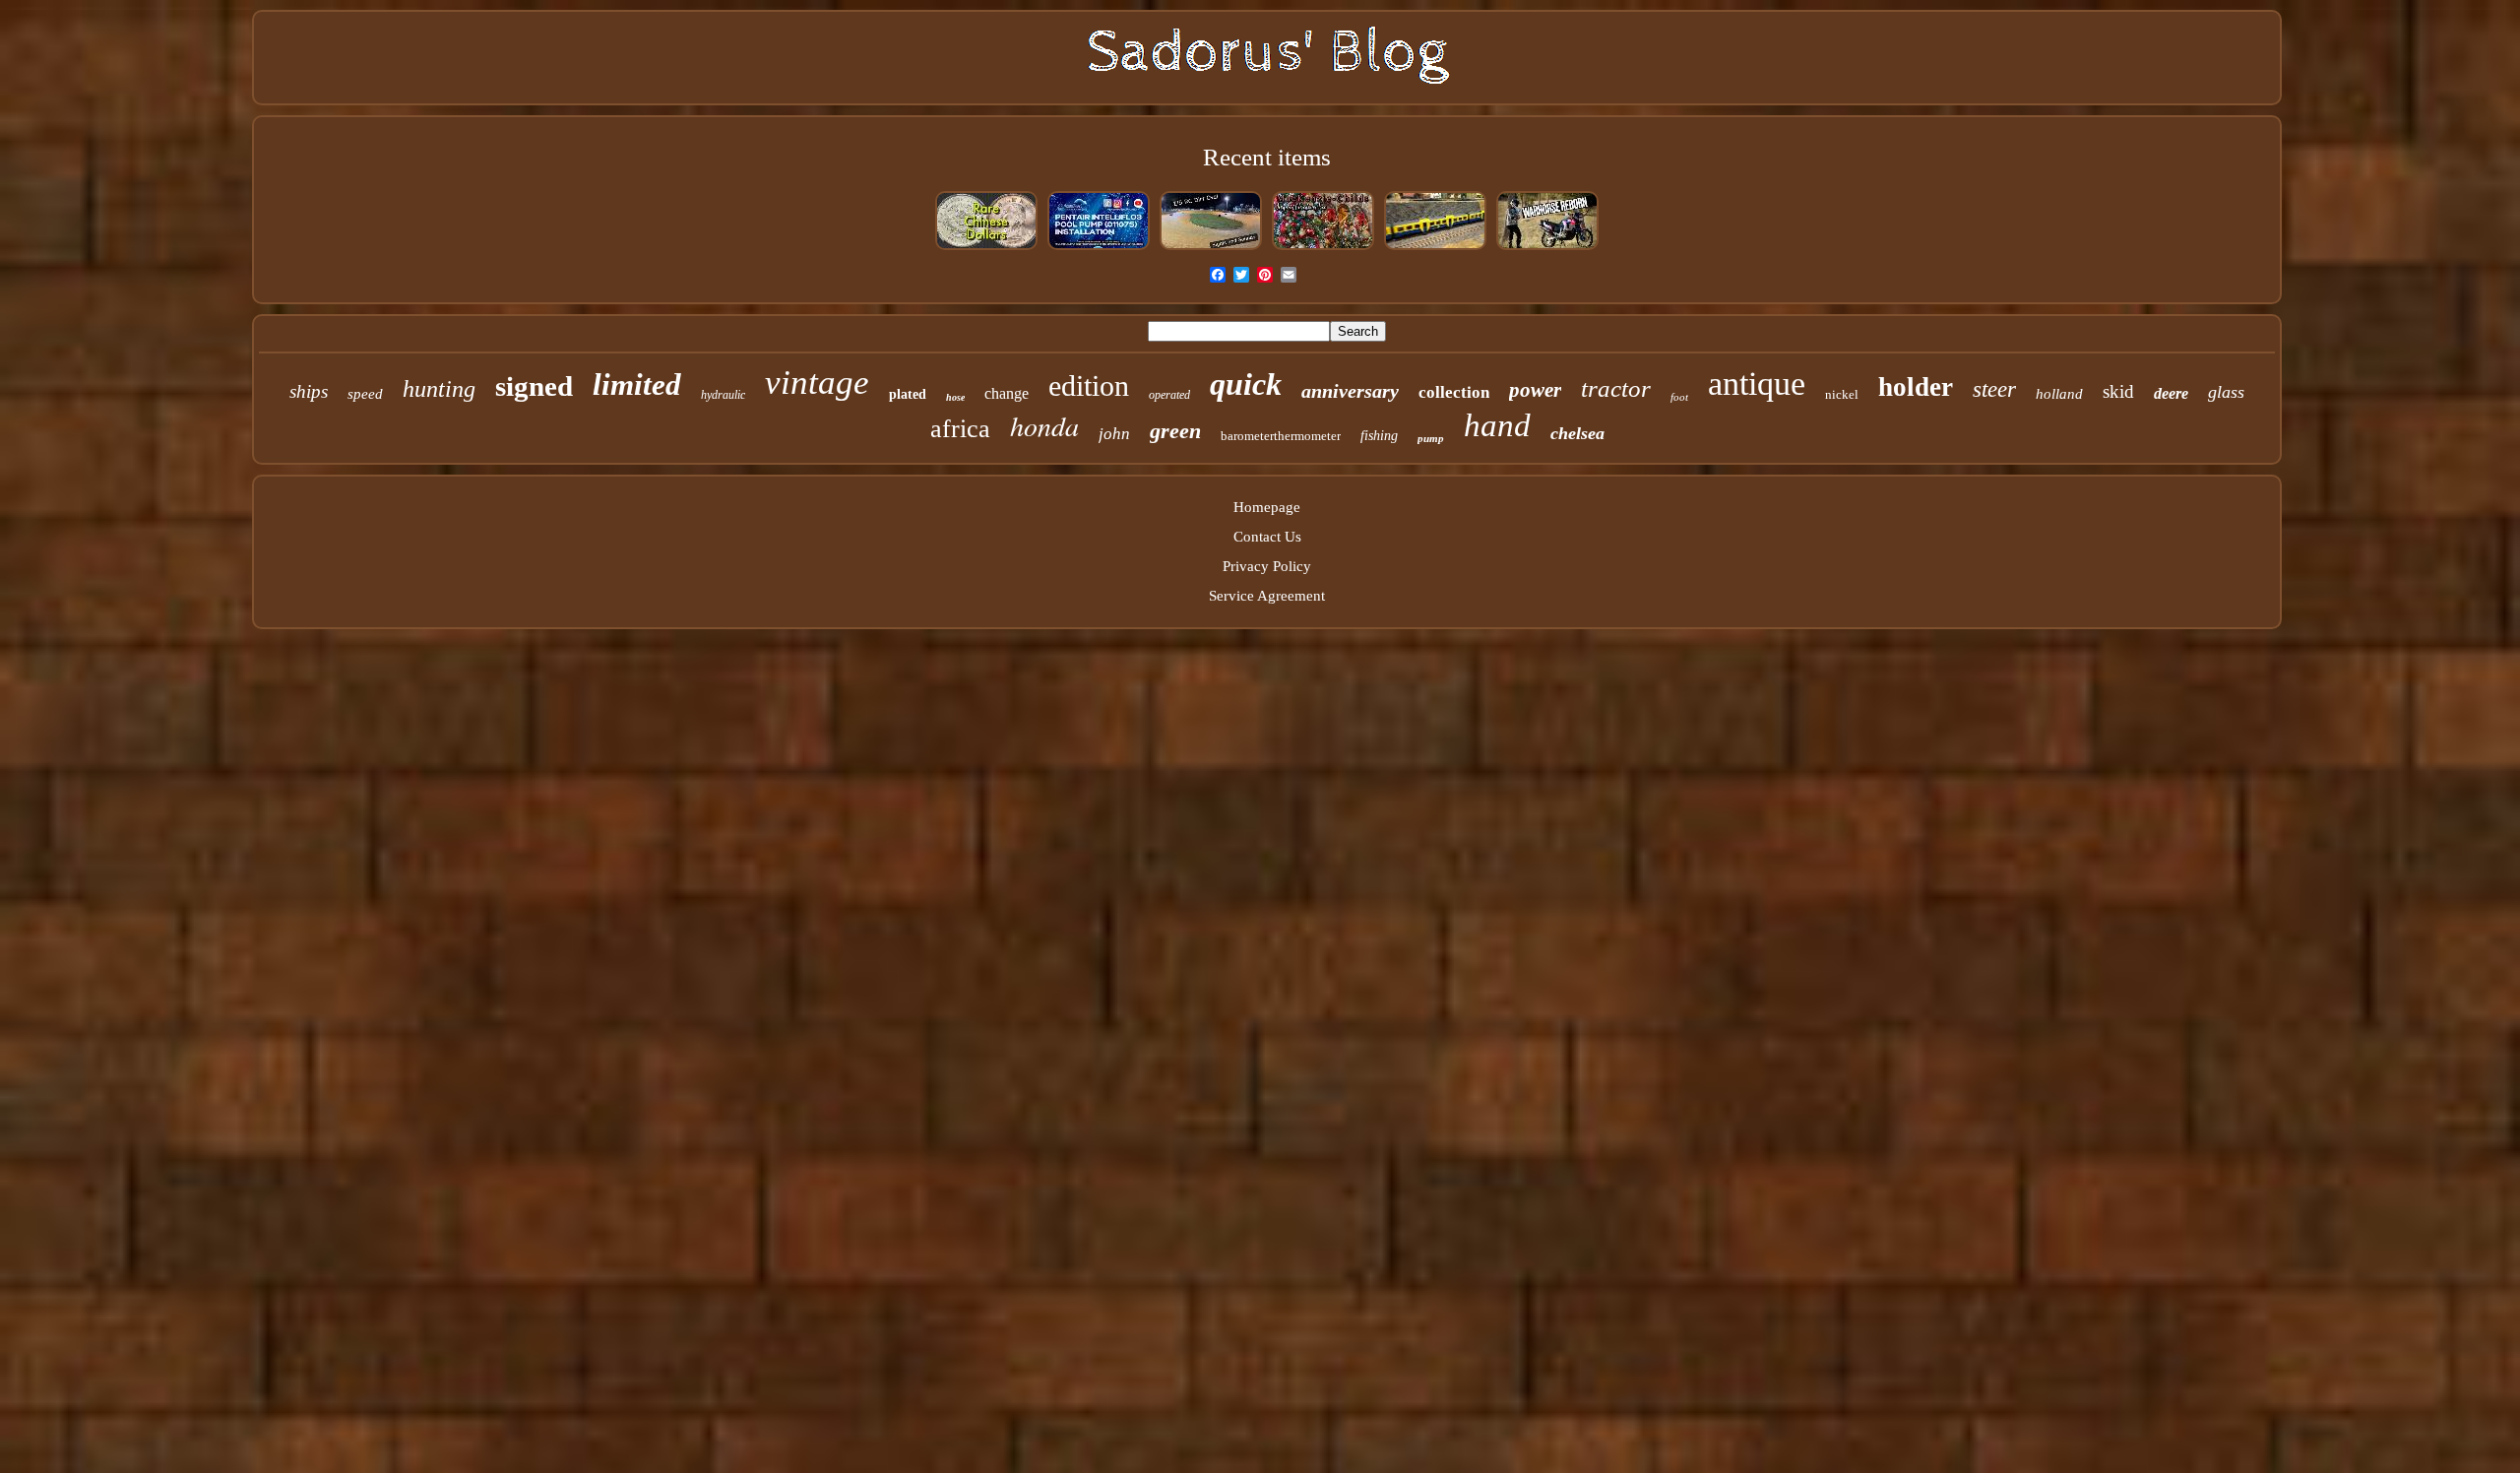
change (1007, 393)
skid (2118, 391)
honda (1044, 425)
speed (365, 394)
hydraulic (723, 395)
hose (955, 397)
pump (1431, 438)
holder (1916, 387)
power (1535, 390)
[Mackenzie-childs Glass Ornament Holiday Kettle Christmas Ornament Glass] (1323, 248)
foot (1679, 397)
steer (1994, 389)
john (1114, 434)
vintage (817, 383)
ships (309, 391)
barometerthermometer (1281, 436)
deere (2171, 393)
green (1175, 431)
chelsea (1577, 433)
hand (1497, 425)
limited (637, 384)
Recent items (1267, 157)
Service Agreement (1267, 596)
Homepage (1267, 507)
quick (1246, 384)
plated (908, 394)
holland (2059, 394)
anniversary (1350, 391)
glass (2226, 392)
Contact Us (1267, 537)
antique (1757, 384)
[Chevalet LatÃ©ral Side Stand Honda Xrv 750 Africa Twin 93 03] (1547, 248)
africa (960, 429)
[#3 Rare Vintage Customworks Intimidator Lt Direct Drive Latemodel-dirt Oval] (1211, 248)
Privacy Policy (1267, 566)
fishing (1379, 436)
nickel (1842, 394)
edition (1089, 385)
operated (1169, 395)
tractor (1616, 388)
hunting (439, 389)
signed (534, 386)
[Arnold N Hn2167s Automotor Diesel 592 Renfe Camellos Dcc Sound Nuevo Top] (1435, 248)
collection (1454, 392)
